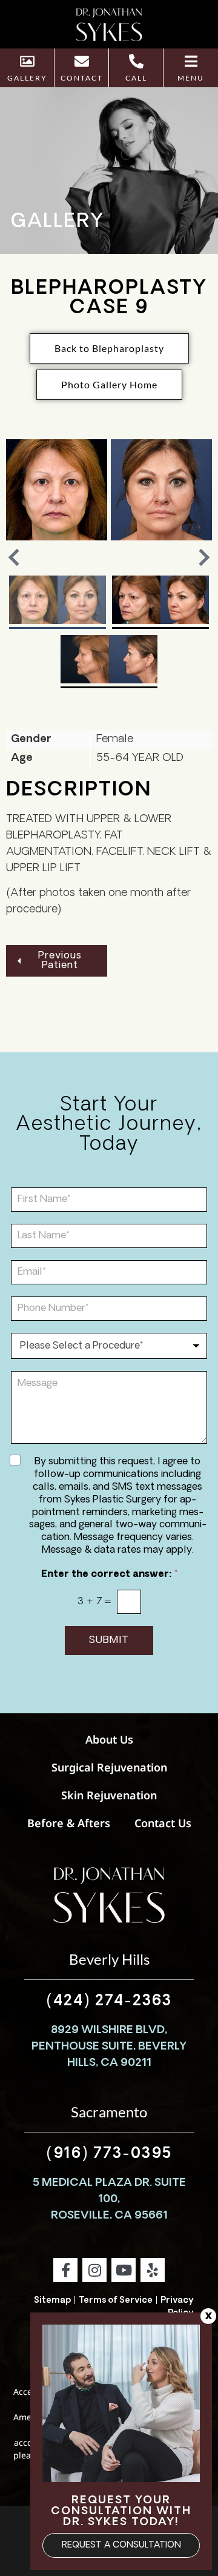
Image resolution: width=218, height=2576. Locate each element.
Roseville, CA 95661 (109, 2216)
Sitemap (52, 2301)
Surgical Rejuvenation (109, 1767)
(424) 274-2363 (109, 2002)
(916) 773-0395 (109, 2154)
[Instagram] (94, 2270)
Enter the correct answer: (109, 1575)
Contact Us (163, 1823)
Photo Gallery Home (109, 384)
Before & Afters (69, 1823)
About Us (109, 1739)
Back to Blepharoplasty (109, 348)
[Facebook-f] (65, 2270)
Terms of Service (116, 2301)
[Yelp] (153, 2270)
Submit (109, 1641)
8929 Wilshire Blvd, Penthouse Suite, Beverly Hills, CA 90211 (109, 2047)
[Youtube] (124, 2270)
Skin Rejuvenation (109, 1795)
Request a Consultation (121, 2545)
